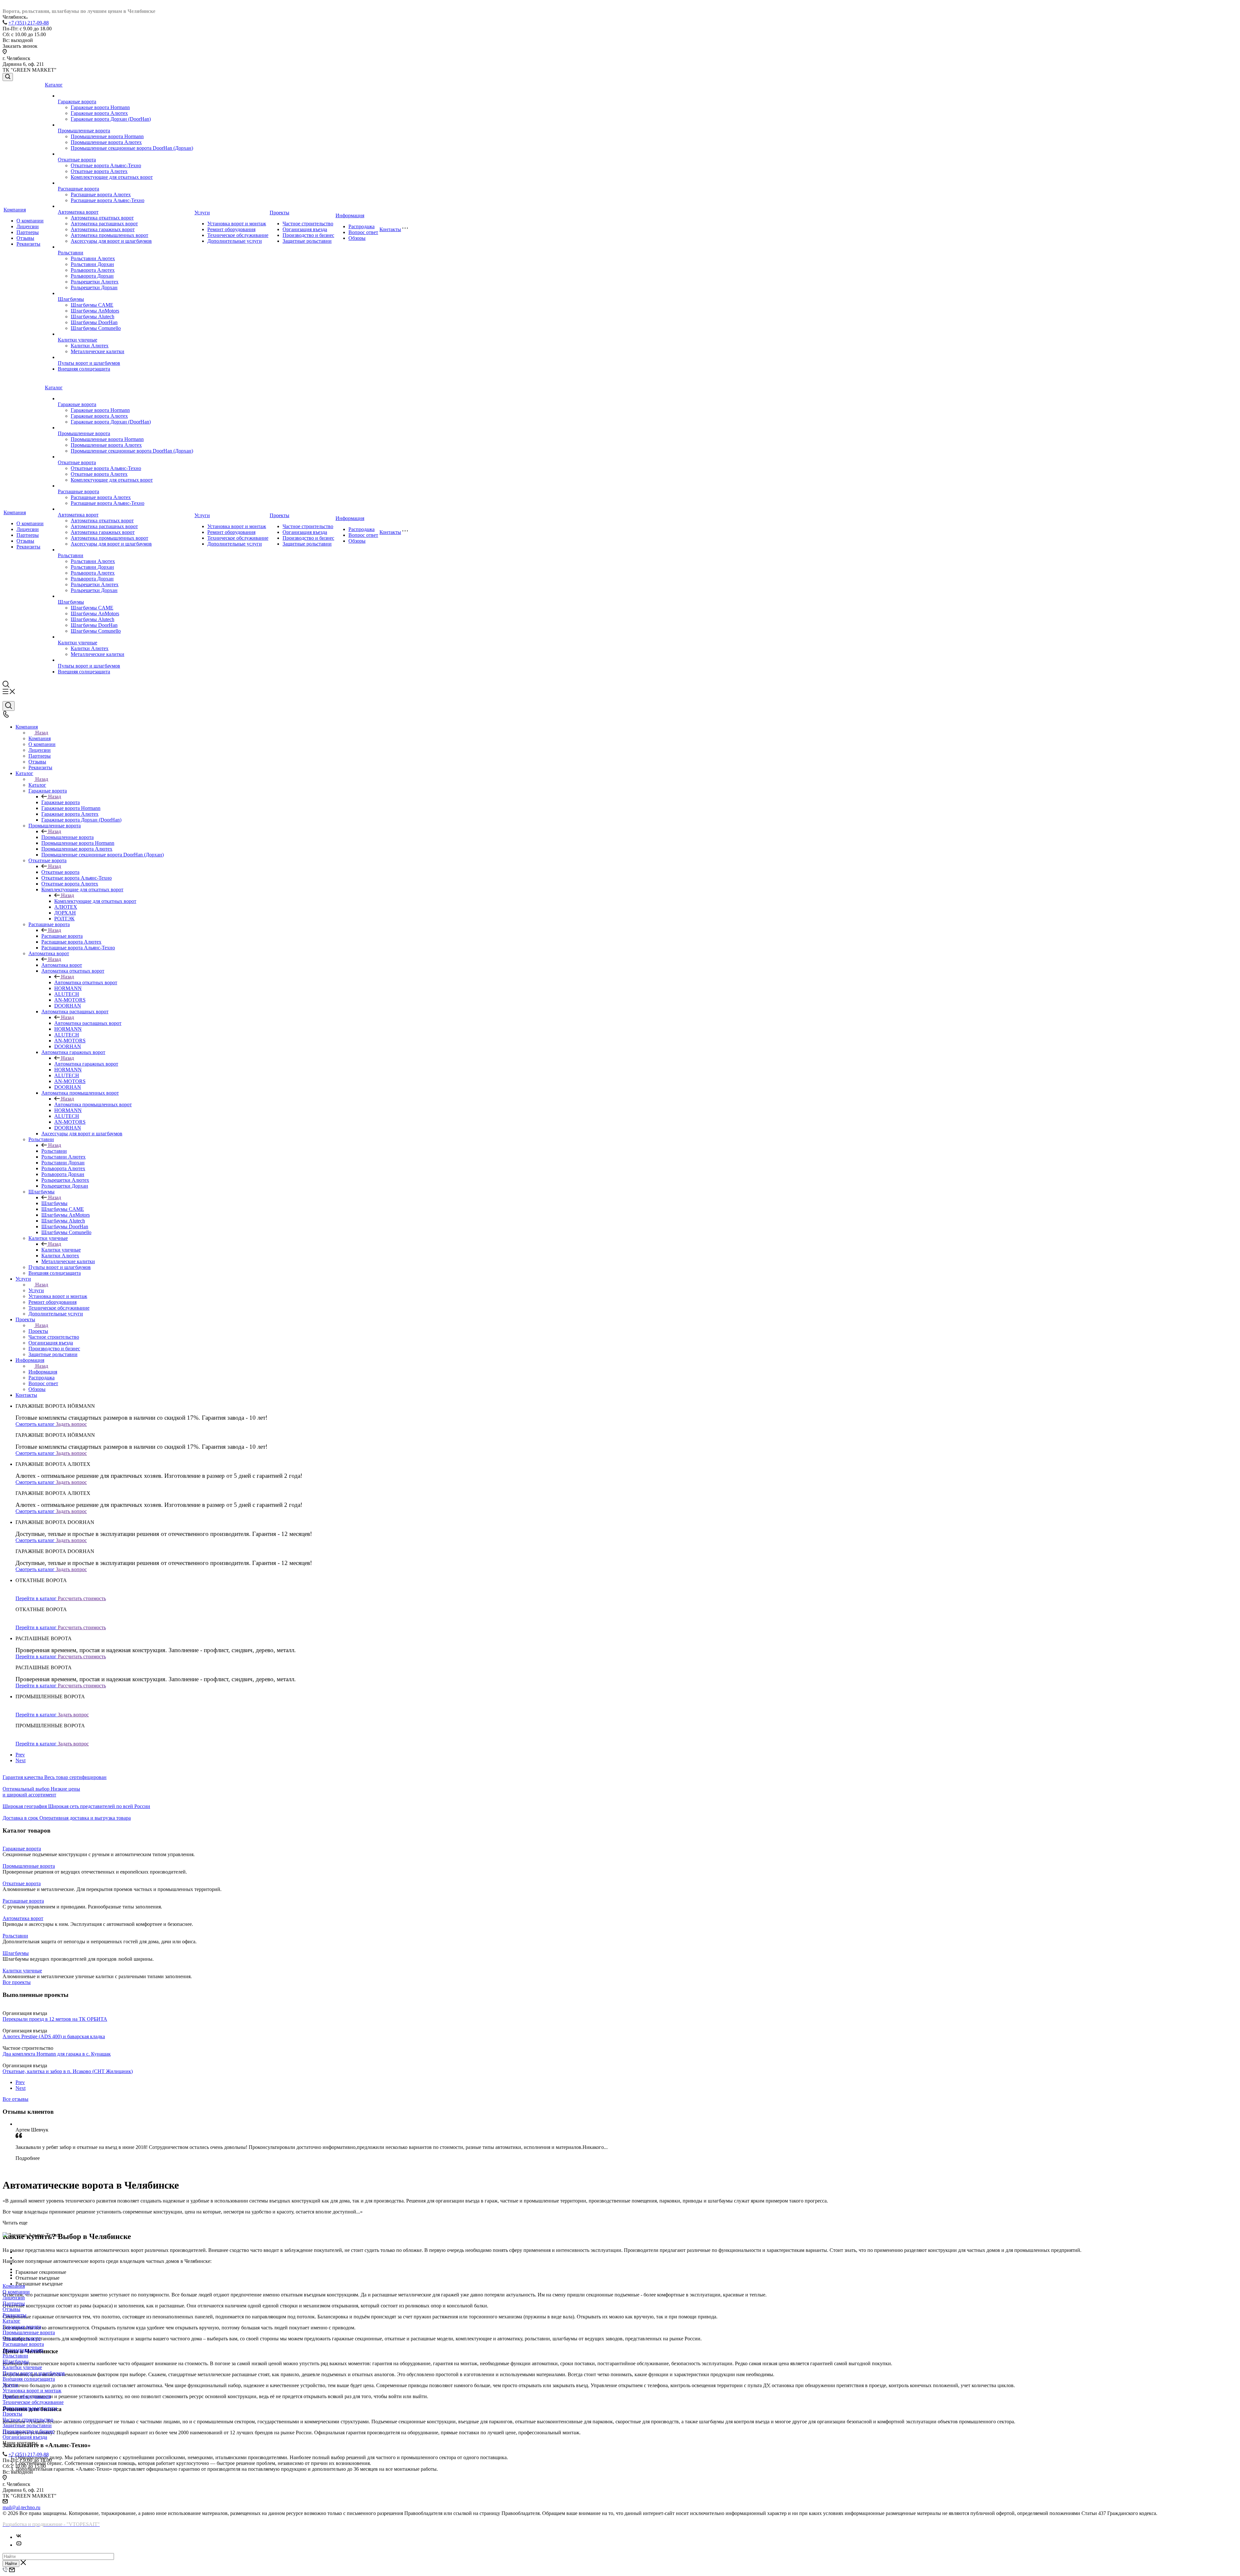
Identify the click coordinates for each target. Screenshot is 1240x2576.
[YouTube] (19, 2545)
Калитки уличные (77, 340)
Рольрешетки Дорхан (94, 287)
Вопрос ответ (363, 232)
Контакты (390, 229)
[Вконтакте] (19, 2537)
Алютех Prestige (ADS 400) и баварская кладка (54, 2036)
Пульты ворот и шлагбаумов (89, 363)
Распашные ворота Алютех (101, 194)
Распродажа (362, 226)
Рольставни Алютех (93, 258)
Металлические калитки (98, 351)
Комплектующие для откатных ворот (112, 177)
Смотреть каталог (36, 1424)
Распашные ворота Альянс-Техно (108, 200)
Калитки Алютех (90, 346)
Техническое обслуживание (238, 235)
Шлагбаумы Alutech (93, 317)
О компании (30, 221)
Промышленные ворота (84, 131)
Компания (15, 210)
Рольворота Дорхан (92, 276)
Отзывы (25, 238)
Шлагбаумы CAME (92, 305)
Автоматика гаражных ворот (103, 229)
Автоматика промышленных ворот (109, 235)
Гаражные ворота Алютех (99, 113)
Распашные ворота (78, 189)
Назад (42, 733)
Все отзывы (15, 2099)
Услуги (202, 213)
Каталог (54, 85)
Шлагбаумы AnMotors (95, 311)
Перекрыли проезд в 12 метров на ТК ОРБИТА (55, 2019)
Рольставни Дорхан (92, 264)
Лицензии (28, 226)
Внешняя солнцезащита (84, 369)
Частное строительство (308, 224)
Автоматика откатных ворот (102, 218)
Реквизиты (28, 244)
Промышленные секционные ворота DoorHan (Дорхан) (132, 148)
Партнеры (28, 232)
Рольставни (71, 253)
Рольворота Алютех (93, 270)
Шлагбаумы (71, 299)
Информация (350, 215)
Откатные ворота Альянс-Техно (106, 165)
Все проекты (17, 1982)
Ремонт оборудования (231, 229)
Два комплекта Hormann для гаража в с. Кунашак (57, 2054)
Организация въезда (305, 229)
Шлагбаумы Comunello (96, 328)
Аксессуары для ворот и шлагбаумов (111, 241)
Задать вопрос (71, 1424)
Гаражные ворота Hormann (100, 107)
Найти (11, 2564)
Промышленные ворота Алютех (106, 142)
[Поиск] (8, 77)
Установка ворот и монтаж (237, 224)
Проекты (279, 213)
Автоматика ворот (78, 212)
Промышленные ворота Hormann (107, 136)
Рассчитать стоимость (82, 1598)
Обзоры (357, 238)
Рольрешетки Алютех (95, 282)
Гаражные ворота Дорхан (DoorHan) (111, 119)
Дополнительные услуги (235, 241)
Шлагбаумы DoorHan (94, 322)
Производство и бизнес (308, 235)
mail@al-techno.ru (21, 2507)
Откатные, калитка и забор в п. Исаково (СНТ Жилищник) (68, 2071)
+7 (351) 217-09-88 (29, 23)
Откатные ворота (77, 160)
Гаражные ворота (77, 102)
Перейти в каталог (37, 1598)
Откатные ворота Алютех (99, 171)
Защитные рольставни (307, 241)
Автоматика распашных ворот (104, 224)
